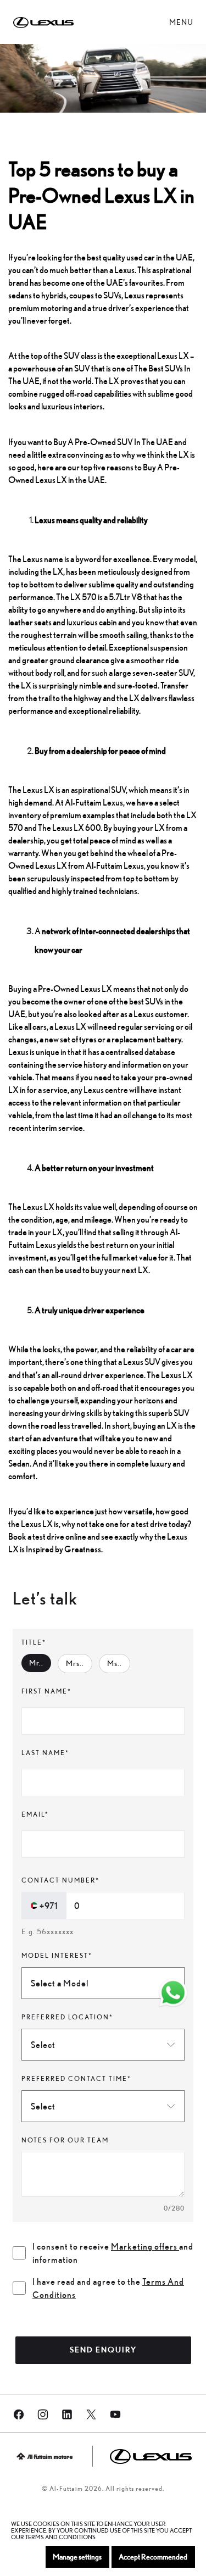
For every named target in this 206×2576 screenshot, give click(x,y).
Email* (35, 1814)
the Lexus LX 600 (69, 828)
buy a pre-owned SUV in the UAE (113, 442)
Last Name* (45, 1753)
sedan (19, 1463)
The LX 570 (77, 597)
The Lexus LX (170, 1375)
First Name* (46, 1691)
